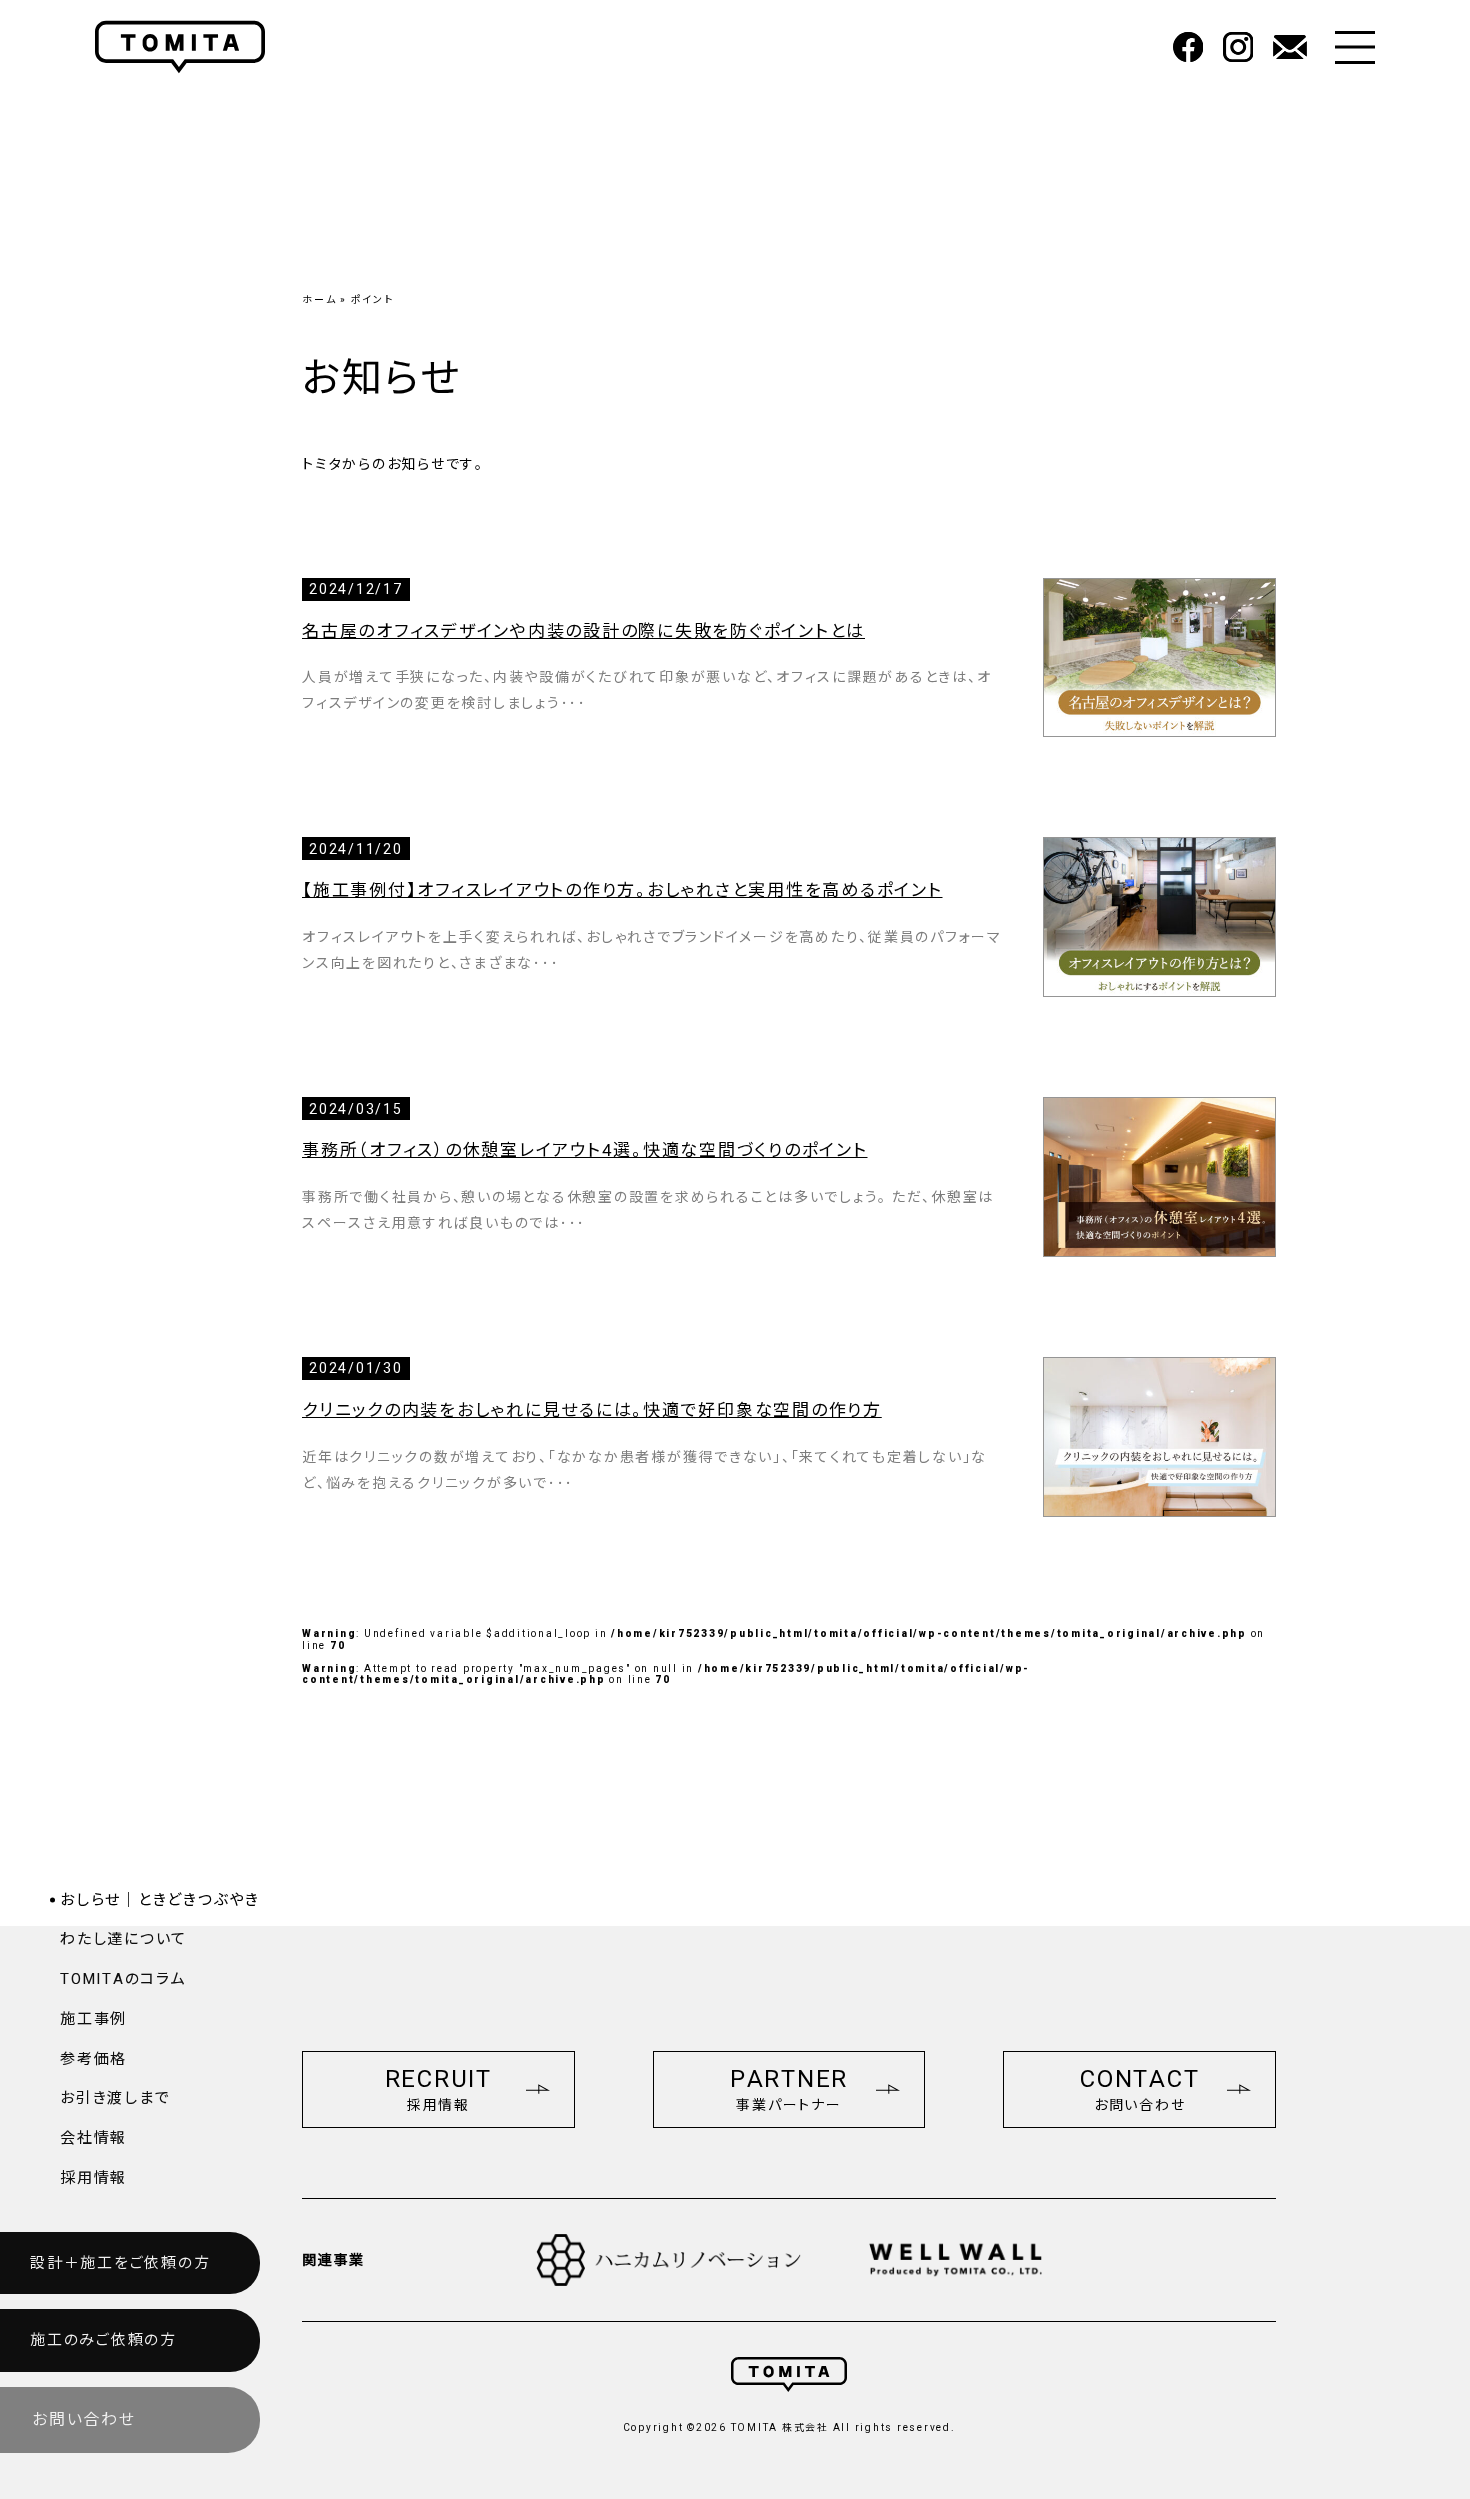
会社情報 (93, 2138)
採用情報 (93, 2178)
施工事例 (93, 2019)
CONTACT (1139, 2089)
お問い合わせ (84, 2419)
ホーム (319, 299)
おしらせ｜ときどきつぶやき (160, 1900)
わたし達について (123, 1939)
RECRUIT (438, 2089)
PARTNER (789, 2089)
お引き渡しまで (115, 2098)
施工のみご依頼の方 (103, 2340)
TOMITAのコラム (123, 1979)
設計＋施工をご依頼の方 (120, 2263)
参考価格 (93, 2059)
